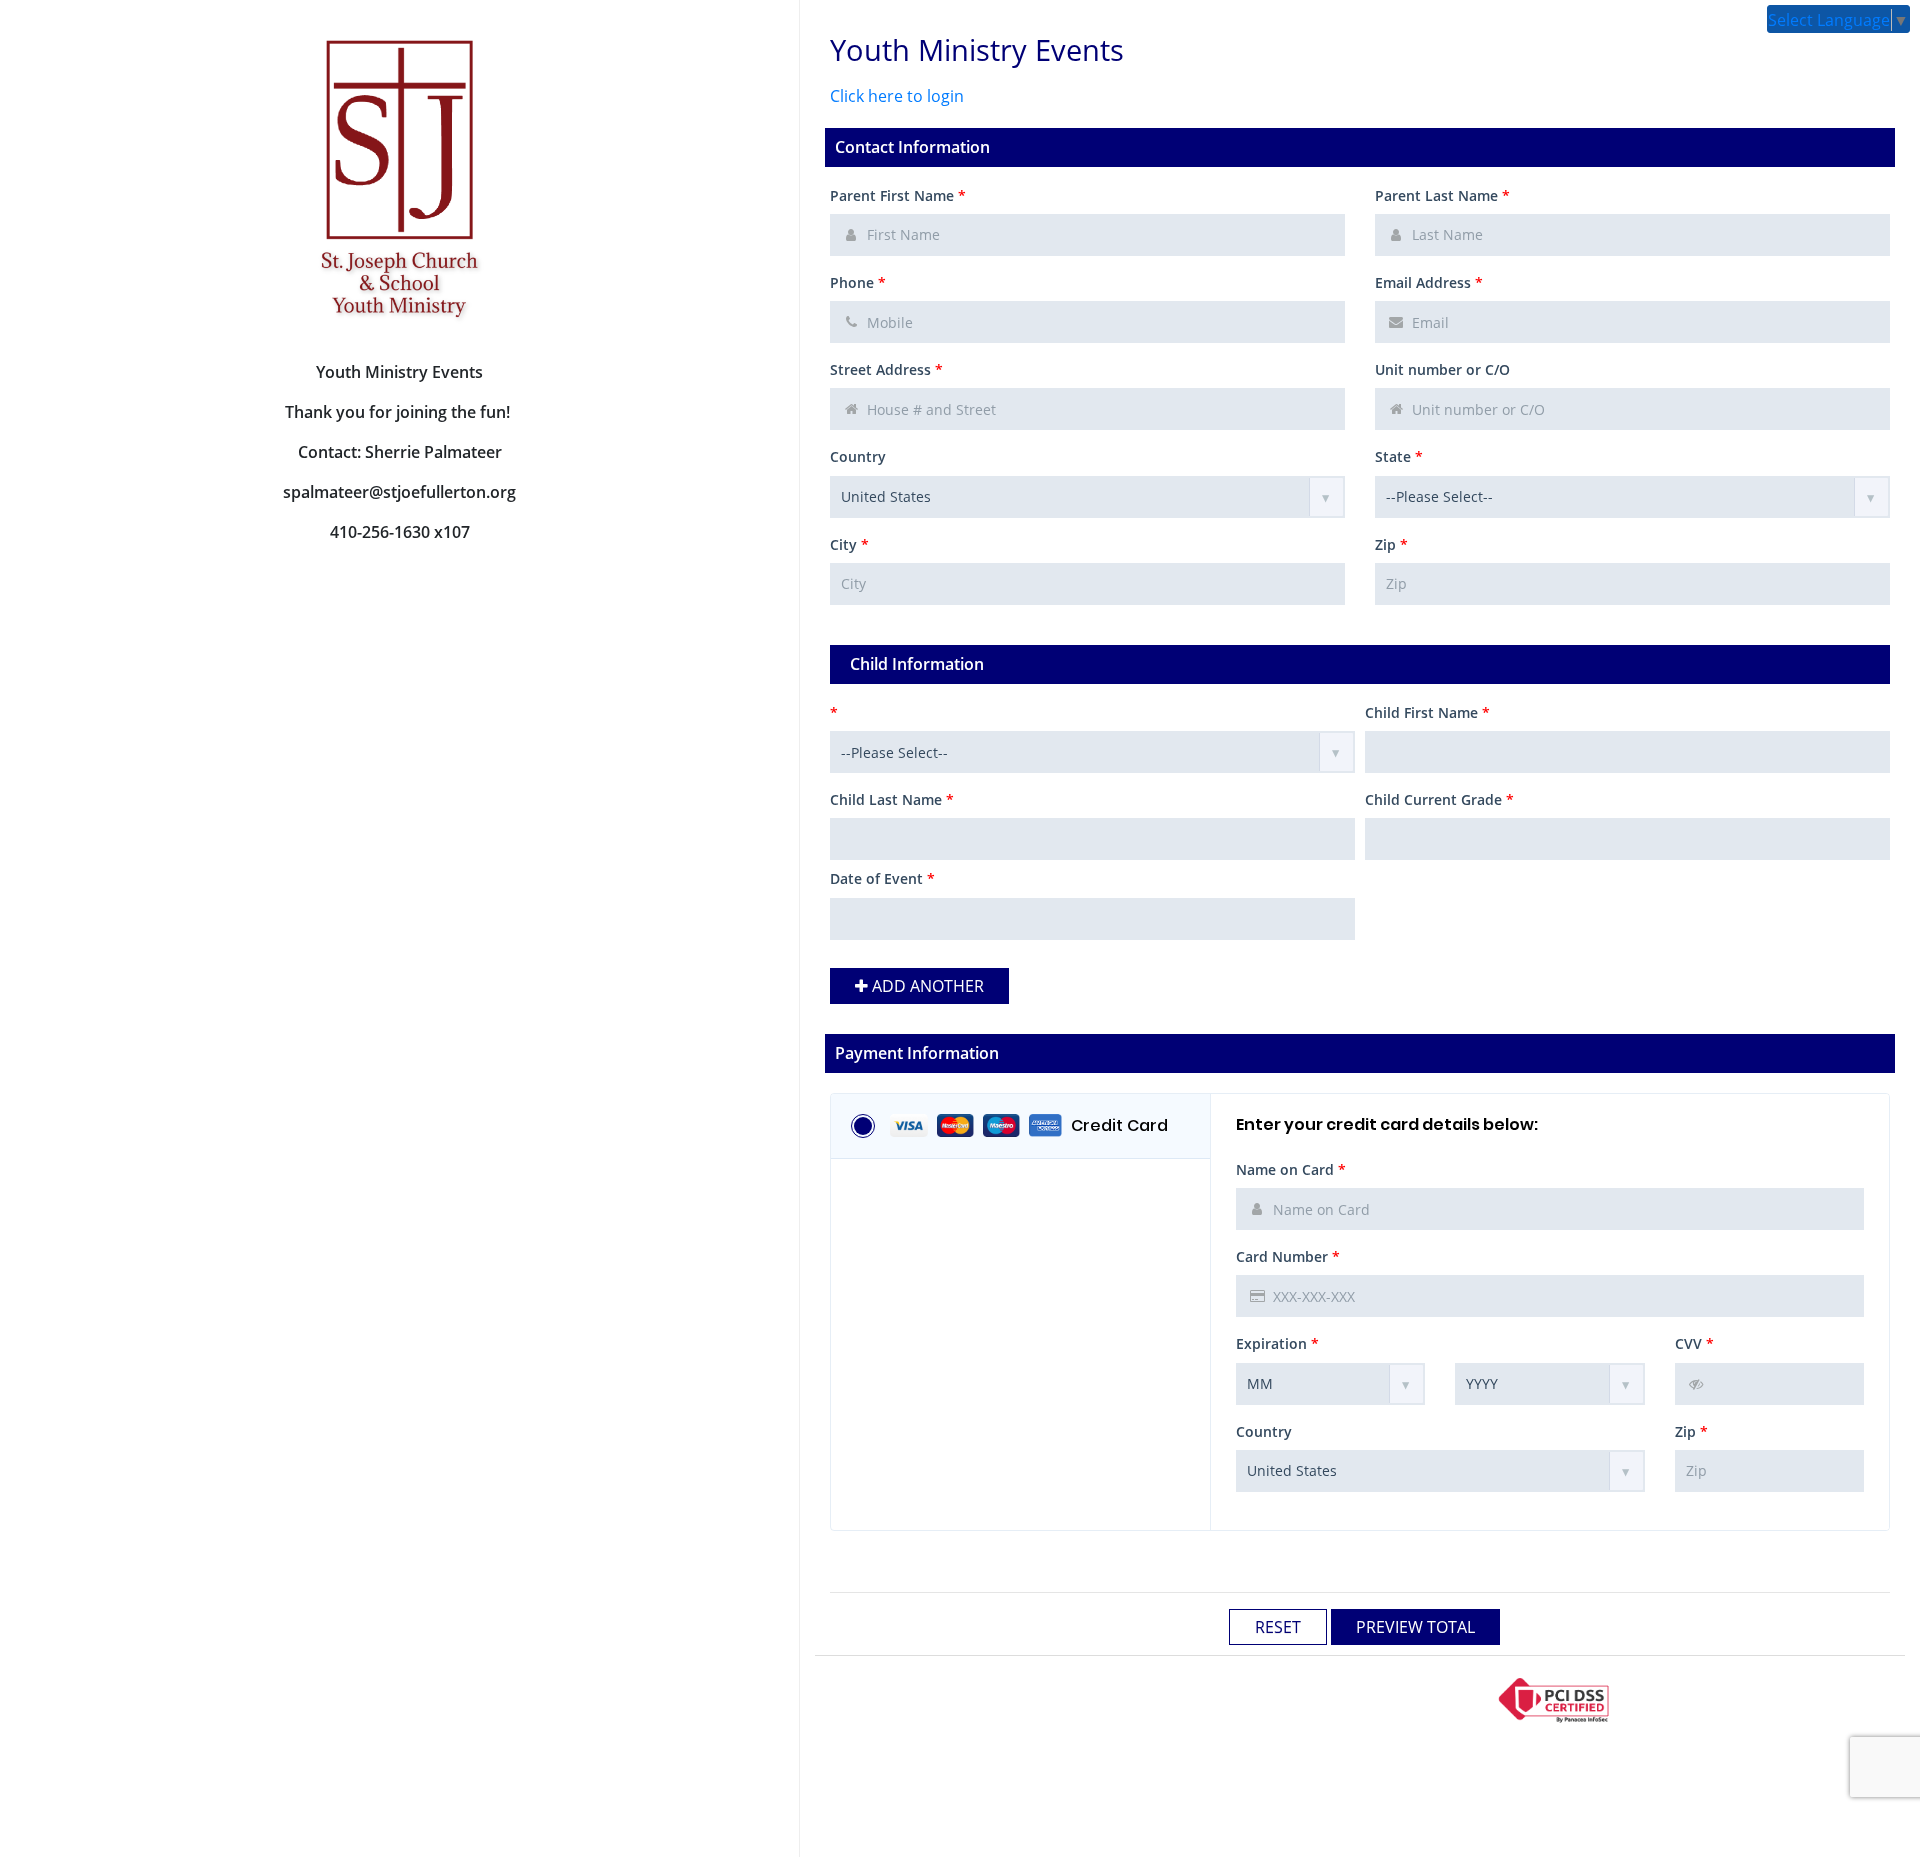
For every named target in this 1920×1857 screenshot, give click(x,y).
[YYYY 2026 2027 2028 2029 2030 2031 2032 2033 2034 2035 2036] (1549, 1384)
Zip (1391, 544)
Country (858, 456)
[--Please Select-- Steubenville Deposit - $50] (1092, 752)
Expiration (1277, 1343)
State (1399, 456)
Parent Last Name (1442, 195)
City (849, 544)
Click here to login (897, 96)
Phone (858, 282)
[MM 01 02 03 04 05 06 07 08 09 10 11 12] (1330, 1384)
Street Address (886, 369)
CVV (1694, 1343)
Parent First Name (898, 195)
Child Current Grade (1439, 799)
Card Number (1288, 1256)
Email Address (1429, 282)
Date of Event (882, 878)
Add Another (926, 986)
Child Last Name (892, 799)
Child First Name (1427, 712)
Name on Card (1291, 1169)
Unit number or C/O (1442, 369)
